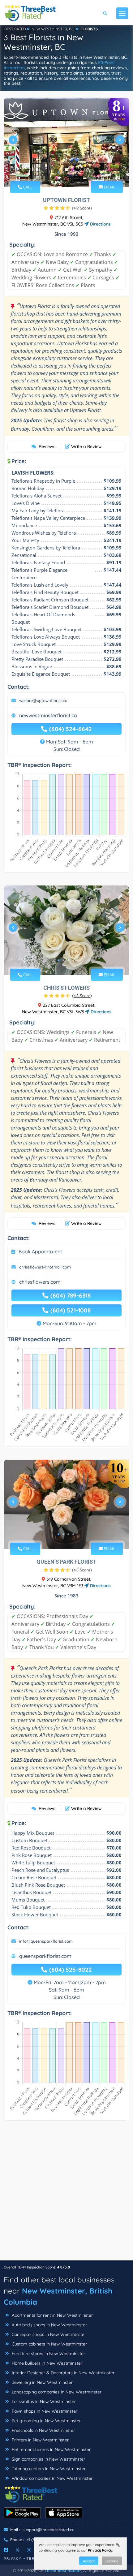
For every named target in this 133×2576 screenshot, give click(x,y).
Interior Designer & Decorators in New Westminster (62, 2373)
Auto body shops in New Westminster (49, 2325)
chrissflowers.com (40, 1282)
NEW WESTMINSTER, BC (53, 29)
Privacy (13, 2559)
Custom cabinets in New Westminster (49, 2344)
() (82, 208)
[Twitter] (17, 2550)
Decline (112, 2561)
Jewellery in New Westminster (42, 2382)
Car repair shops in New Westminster (48, 2334)
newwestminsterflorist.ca (48, 715)
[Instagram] (29, 2550)
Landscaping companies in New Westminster (56, 2392)
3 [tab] (68, 173)
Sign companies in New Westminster (48, 2459)
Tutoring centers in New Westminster (48, 2469)
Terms (34, 2559)
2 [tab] (63, 173)
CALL (27, 187)
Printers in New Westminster (40, 2440)
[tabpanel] (66, 142)
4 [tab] (73, 173)
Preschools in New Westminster (43, 2430)
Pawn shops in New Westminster (44, 2411)
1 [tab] (58, 173)
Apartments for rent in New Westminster (52, 2315)
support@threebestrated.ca (49, 2530)
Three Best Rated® (63, 2570)
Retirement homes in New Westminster (51, 2449)
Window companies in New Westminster (51, 2478)
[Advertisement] (66, 2194)
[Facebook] (6, 2550)
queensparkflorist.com (45, 1956)
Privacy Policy (100, 2550)
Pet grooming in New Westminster (46, 2421)
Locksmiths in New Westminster (43, 2402)
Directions (100, 224)
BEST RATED (15, 29)
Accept (89, 2561)
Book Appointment (40, 1251)
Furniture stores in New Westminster (48, 2354)
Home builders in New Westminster (46, 2363)
